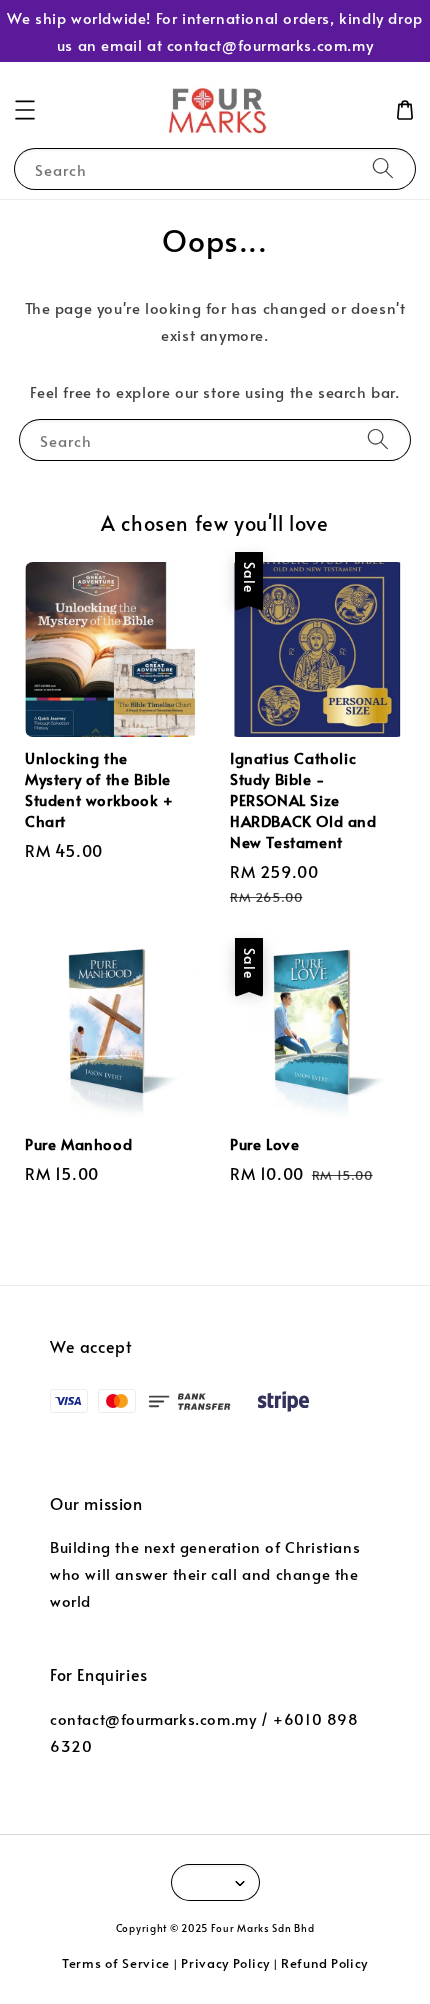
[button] (25, 110)
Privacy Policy (225, 1963)
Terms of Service (116, 1963)
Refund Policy (324, 1963)
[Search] (383, 168)
